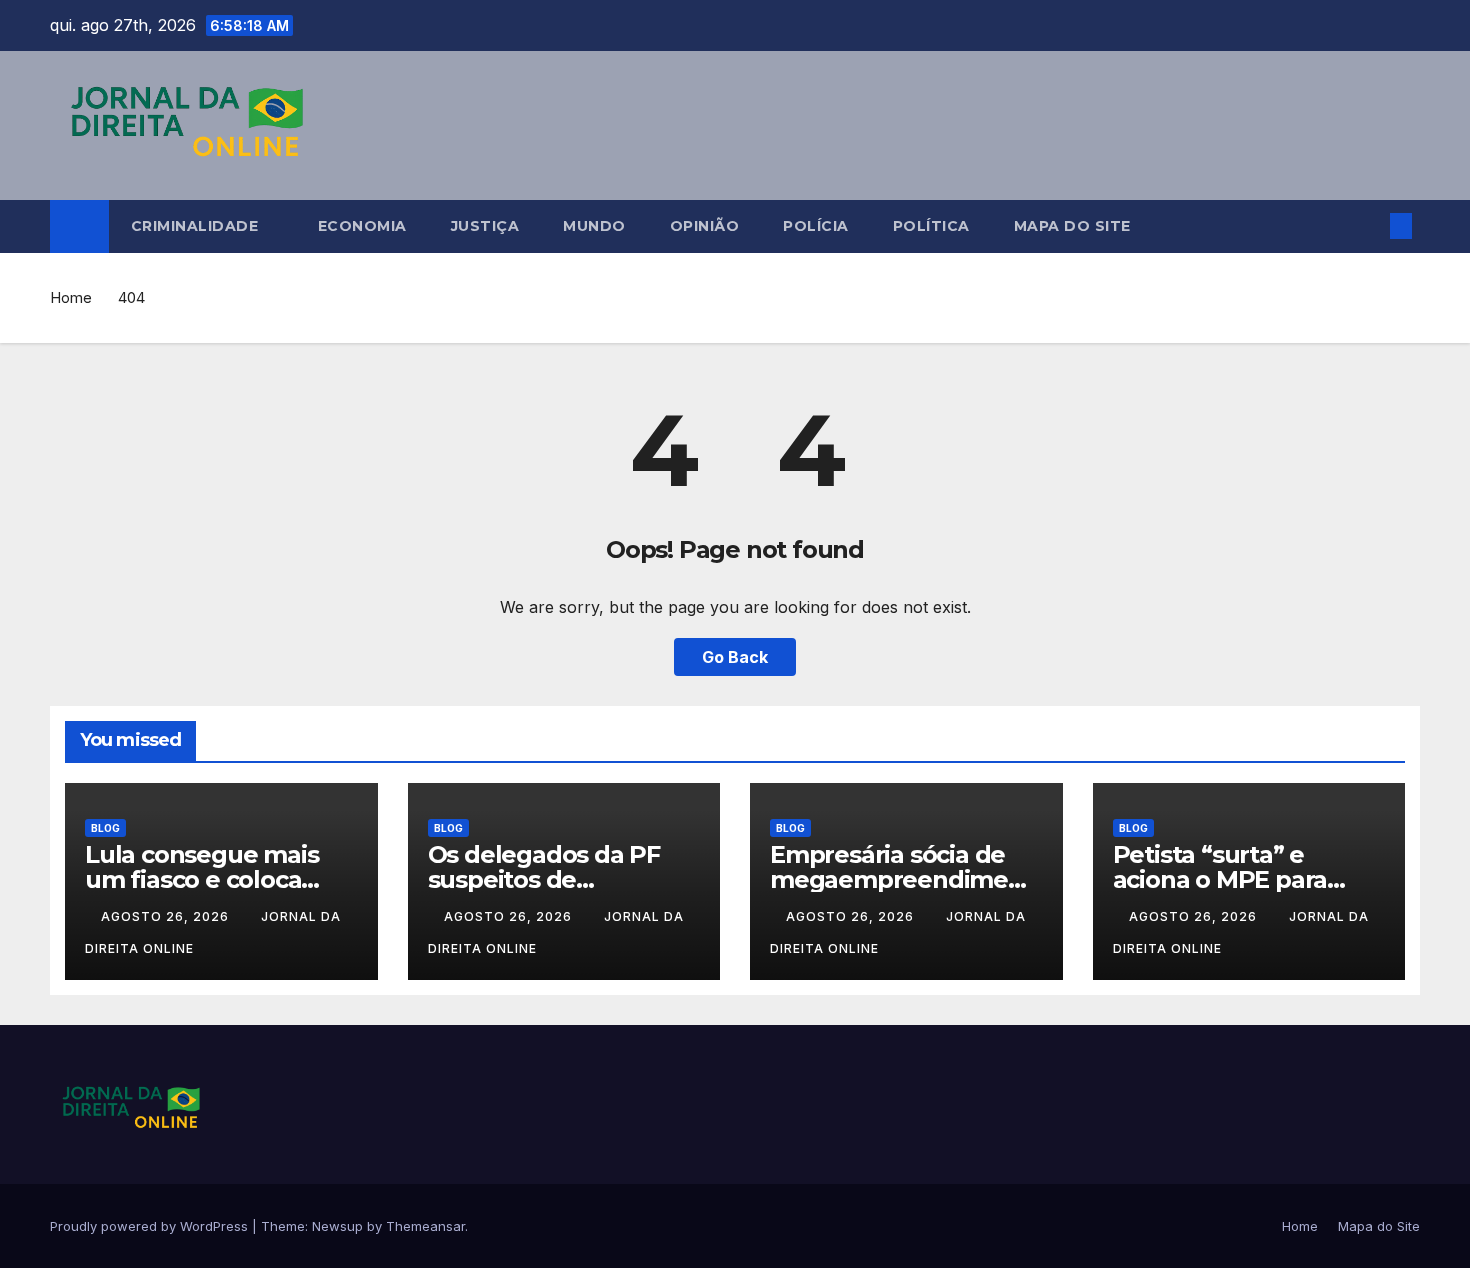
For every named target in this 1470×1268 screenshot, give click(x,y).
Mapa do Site (1072, 226)
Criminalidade (197, 226)
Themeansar (425, 1226)
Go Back (735, 657)
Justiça (485, 226)
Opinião (705, 226)
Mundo (594, 226)
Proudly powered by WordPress (151, 1226)
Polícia (816, 226)
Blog (105, 828)
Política (931, 226)
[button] (1368, 226)
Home (71, 297)
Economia (362, 226)
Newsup (337, 1226)
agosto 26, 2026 (167, 916)
